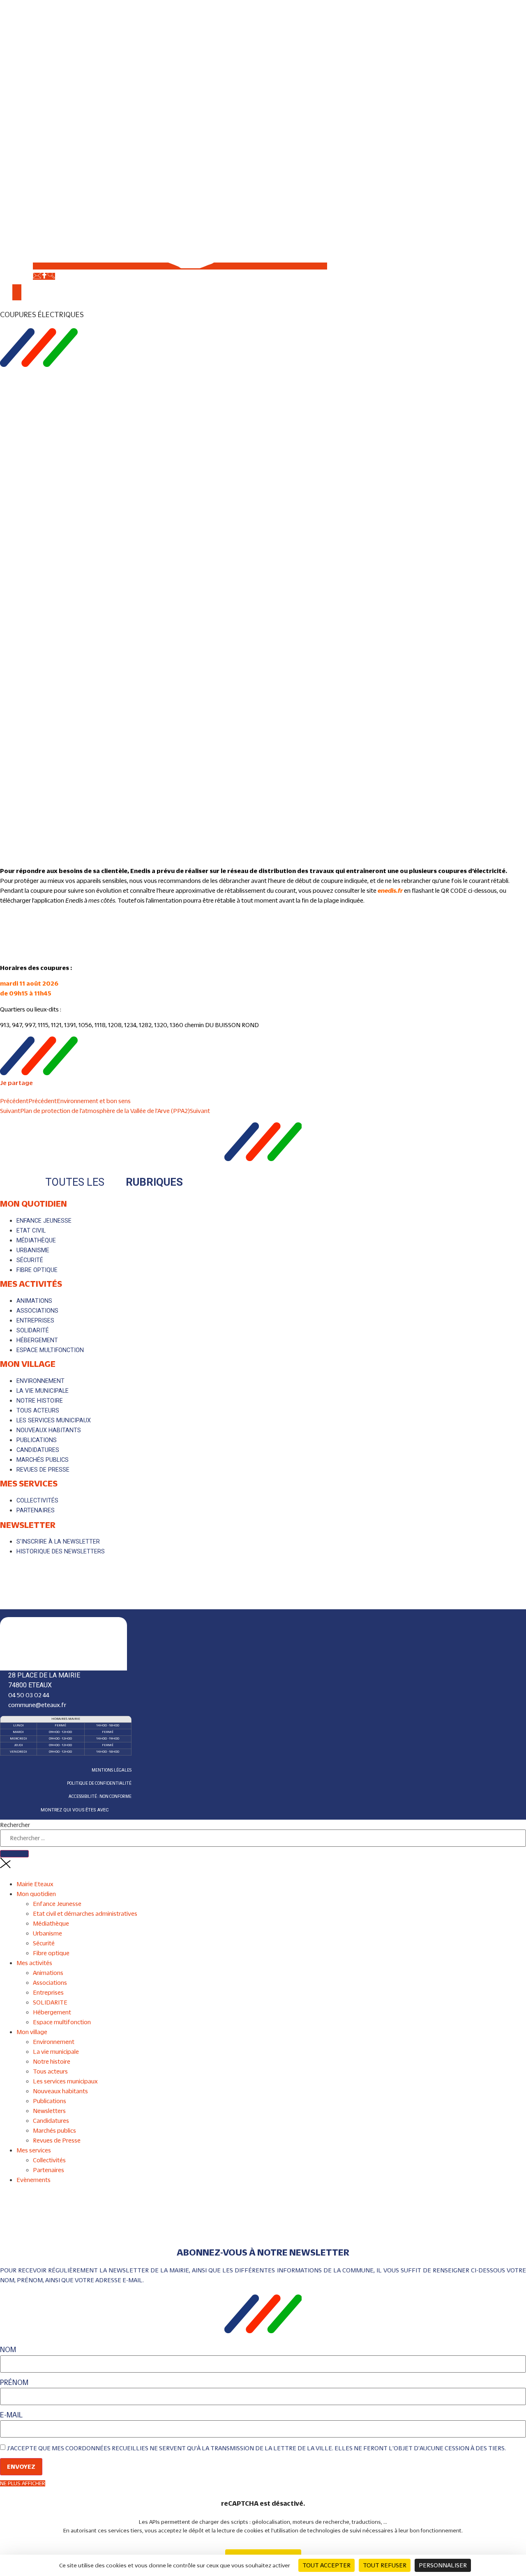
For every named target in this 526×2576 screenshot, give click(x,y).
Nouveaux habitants (60, 2091)
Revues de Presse (57, 2140)
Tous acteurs (50, 2071)
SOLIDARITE (50, 2002)
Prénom (14, 2383)
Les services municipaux (65, 2081)
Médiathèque (51, 1923)
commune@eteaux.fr (37, 1705)
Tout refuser (385, 2565)
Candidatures (51, 2121)
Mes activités (31, 1283)
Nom (8, 2350)
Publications (50, 2101)
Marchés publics (54, 2130)
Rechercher (15, 1825)
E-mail (11, 2415)
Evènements (33, 2180)
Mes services (29, 1483)
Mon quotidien (33, 1203)
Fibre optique (51, 1953)
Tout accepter (326, 2565)
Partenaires (48, 2170)
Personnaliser (443, 2565)
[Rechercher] (14, 1854)
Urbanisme (47, 1933)
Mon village (28, 1364)
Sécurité (44, 1943)
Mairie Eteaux (35, 1884)
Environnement (54, 2042)
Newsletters (49, 2111)
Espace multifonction (62, 2022)
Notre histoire (52, 2061)
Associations (50, 1983)
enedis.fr (390, 891)
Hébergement (52, 2012)
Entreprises (48, 1992)
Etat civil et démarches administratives (85, 1914)
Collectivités (49, 2160)
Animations (48, 1973)
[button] (263, 315)
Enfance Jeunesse (57, 1904)
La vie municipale (56, 2052)
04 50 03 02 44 (29, 1695)
